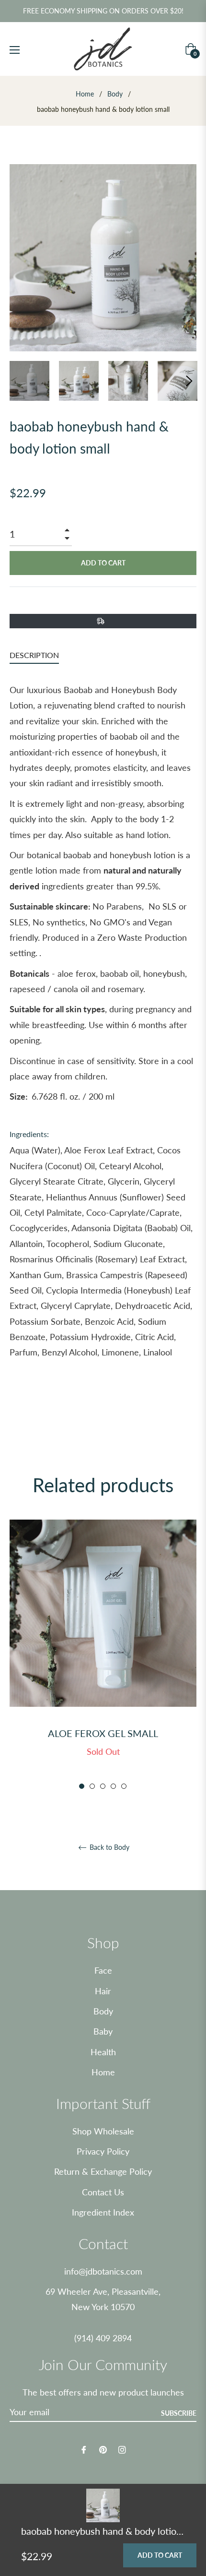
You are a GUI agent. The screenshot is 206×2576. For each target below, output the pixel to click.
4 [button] (113, 1786)
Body (115, 94)
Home (85, 94)
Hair (103, 1991)
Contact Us (103, 2192)
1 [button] (82, 1786)
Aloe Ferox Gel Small (103, 1733)
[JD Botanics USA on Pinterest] (103, 2449)
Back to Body (109, 1847)
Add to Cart (160, 2555)
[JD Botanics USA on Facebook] (84, 2449)
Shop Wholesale (103, 2131)
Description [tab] (34, 655)
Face (103, 1970)
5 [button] (124, 1786)
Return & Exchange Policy (103, 2171)
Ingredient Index (103, 2212)
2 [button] (92, 1786)
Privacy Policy (103, 2151)
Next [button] (189, 381)
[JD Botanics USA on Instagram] (122, 2449)
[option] (103, 1655)
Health (103, 2052)
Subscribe (179, 2413)
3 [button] (103, 1786)
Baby (103, 2031)
